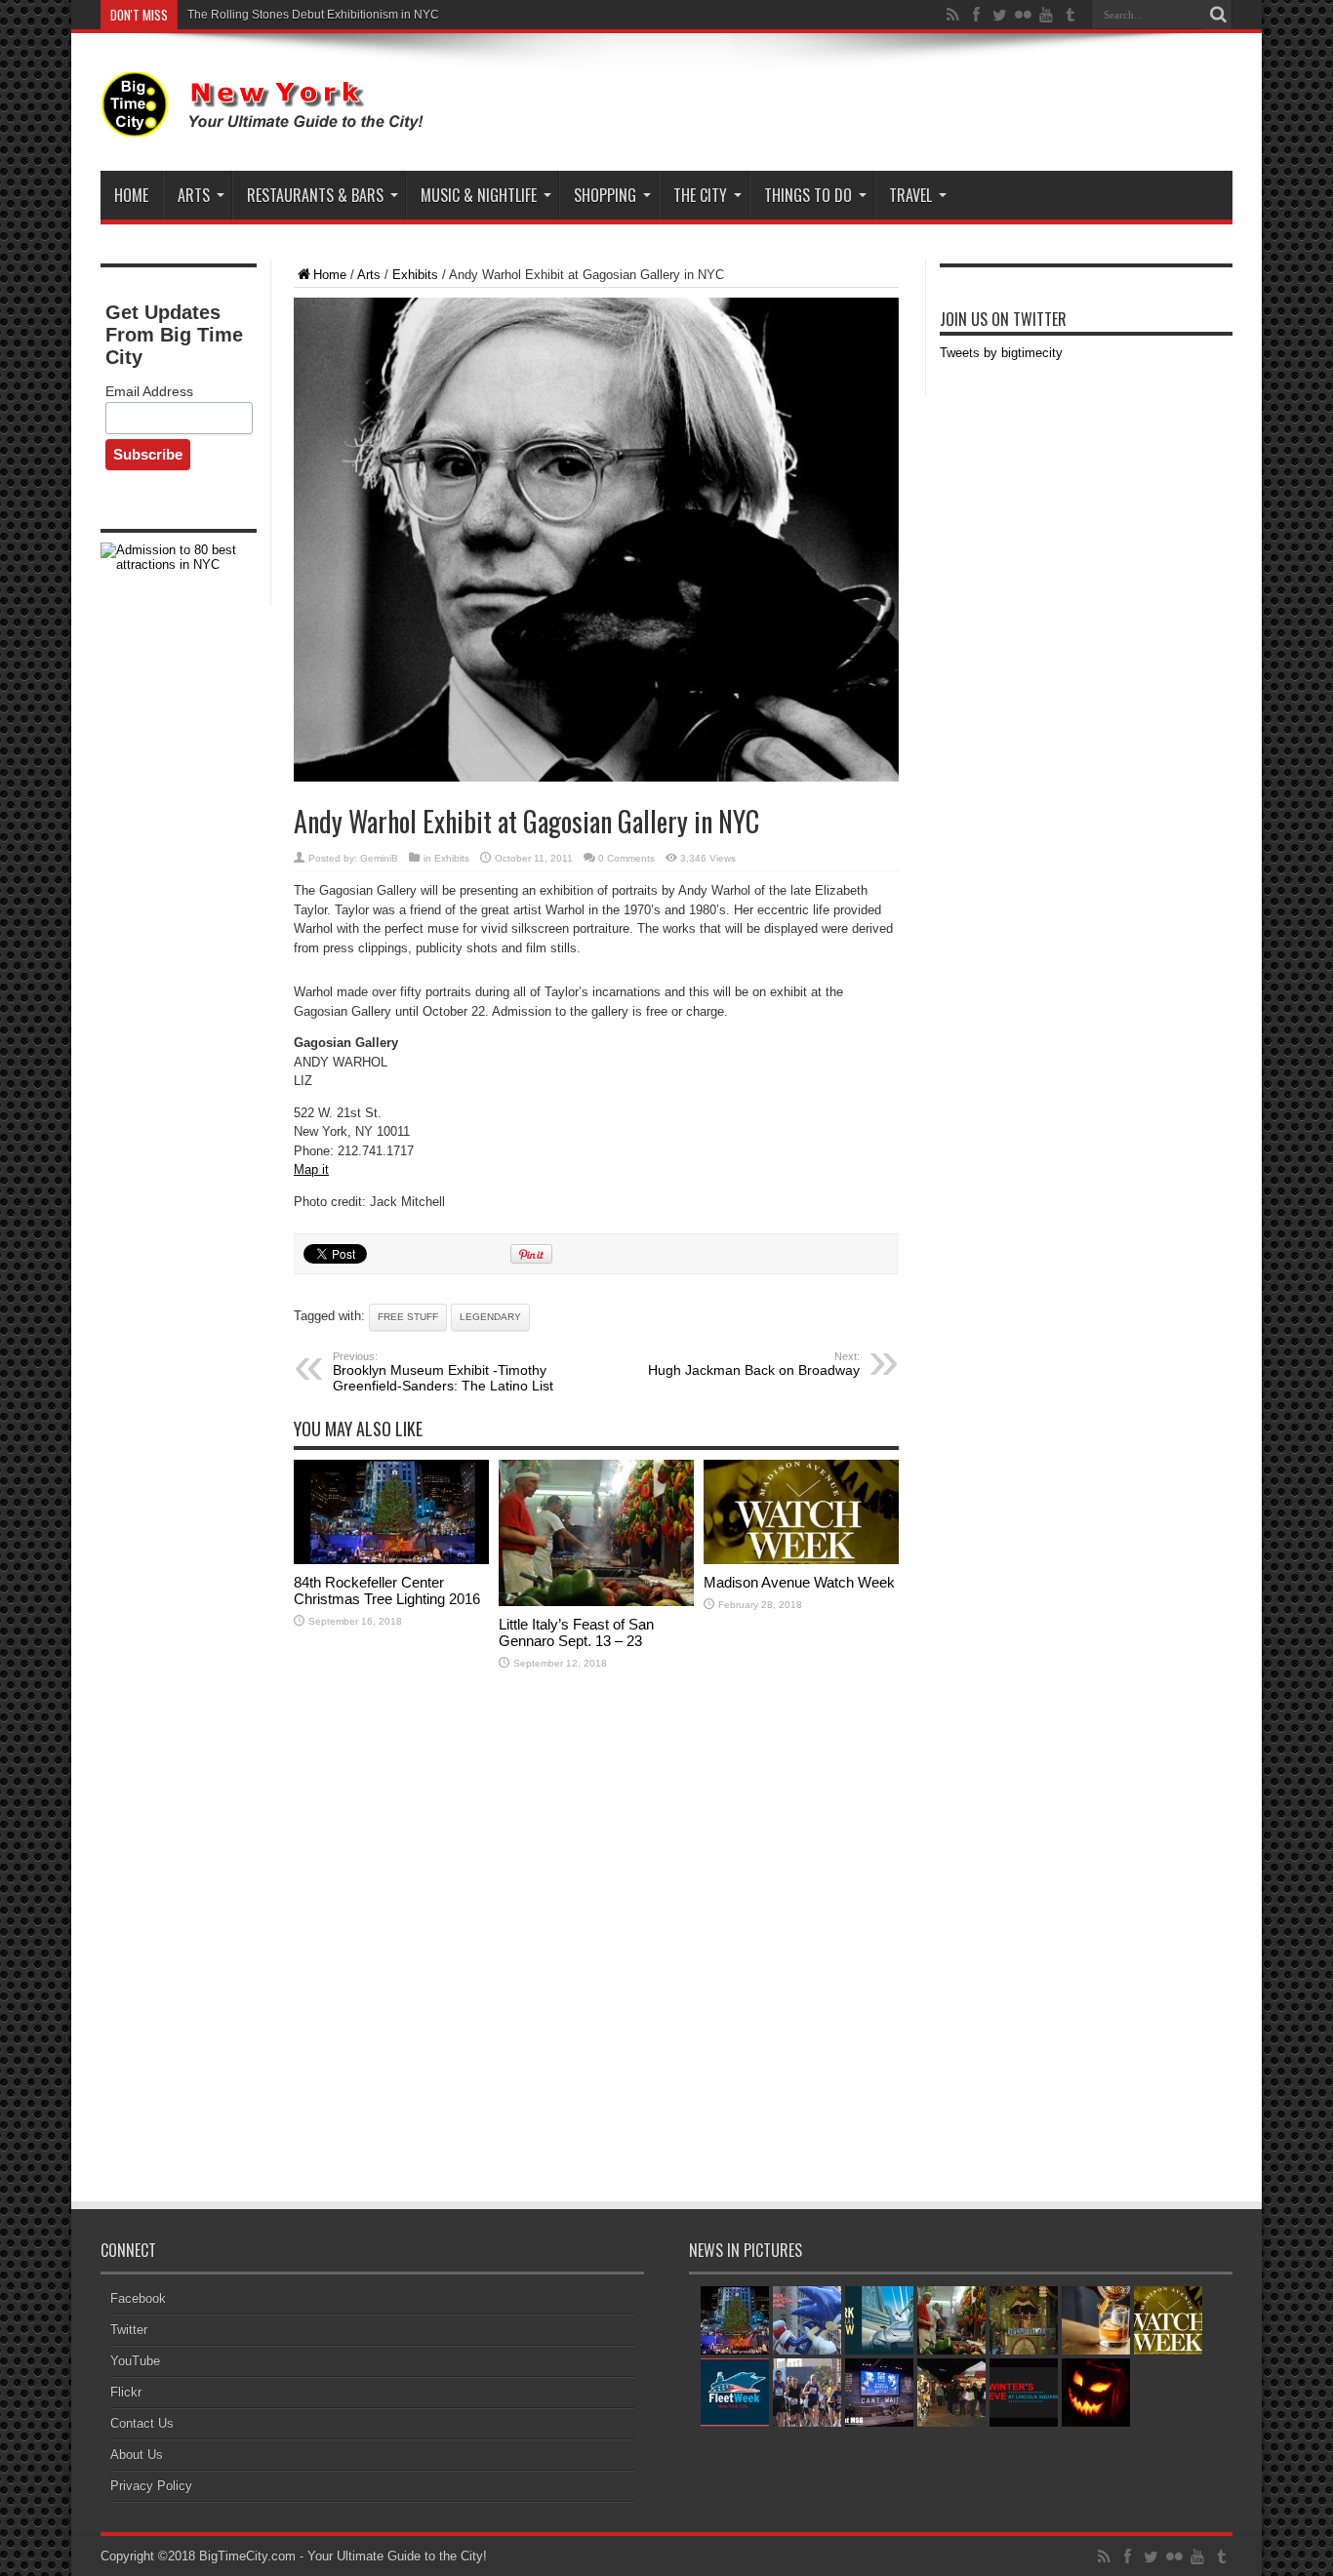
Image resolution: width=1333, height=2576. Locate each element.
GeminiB (379, 858)
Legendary (490, 1317)
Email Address (149, 391)
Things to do (808, 195)
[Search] (1218, 15)
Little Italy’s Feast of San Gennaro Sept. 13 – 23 (576, 1632)
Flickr (126, 2392)
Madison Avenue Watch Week (799, 1582)
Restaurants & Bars (315, 195)
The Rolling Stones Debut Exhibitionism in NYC (313, 15)
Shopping (605, 195)
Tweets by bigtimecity (1001, 353)
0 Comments (626, 858)
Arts (194, 195)
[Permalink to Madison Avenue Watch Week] (801, 1560)
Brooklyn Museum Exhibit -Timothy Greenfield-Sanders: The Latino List (443, 1372)
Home (131, 195)
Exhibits (415, 275)
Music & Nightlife (479, 195)
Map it (311, 1169)
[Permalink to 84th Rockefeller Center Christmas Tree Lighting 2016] (391, 1560)
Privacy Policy (151, 2486)
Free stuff (408, 1317)
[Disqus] (596, 1938)
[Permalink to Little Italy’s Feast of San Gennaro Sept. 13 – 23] (596, 1602)
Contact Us (142, 2423)
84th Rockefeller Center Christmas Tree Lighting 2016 (387, 1590)
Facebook (138, 2298)
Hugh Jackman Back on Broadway (754, 1364)
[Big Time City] (266, 122)
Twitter (129, 2330)
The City (700, 195)
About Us (137, 2455)
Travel (910, 195)
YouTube (135, 2361)
